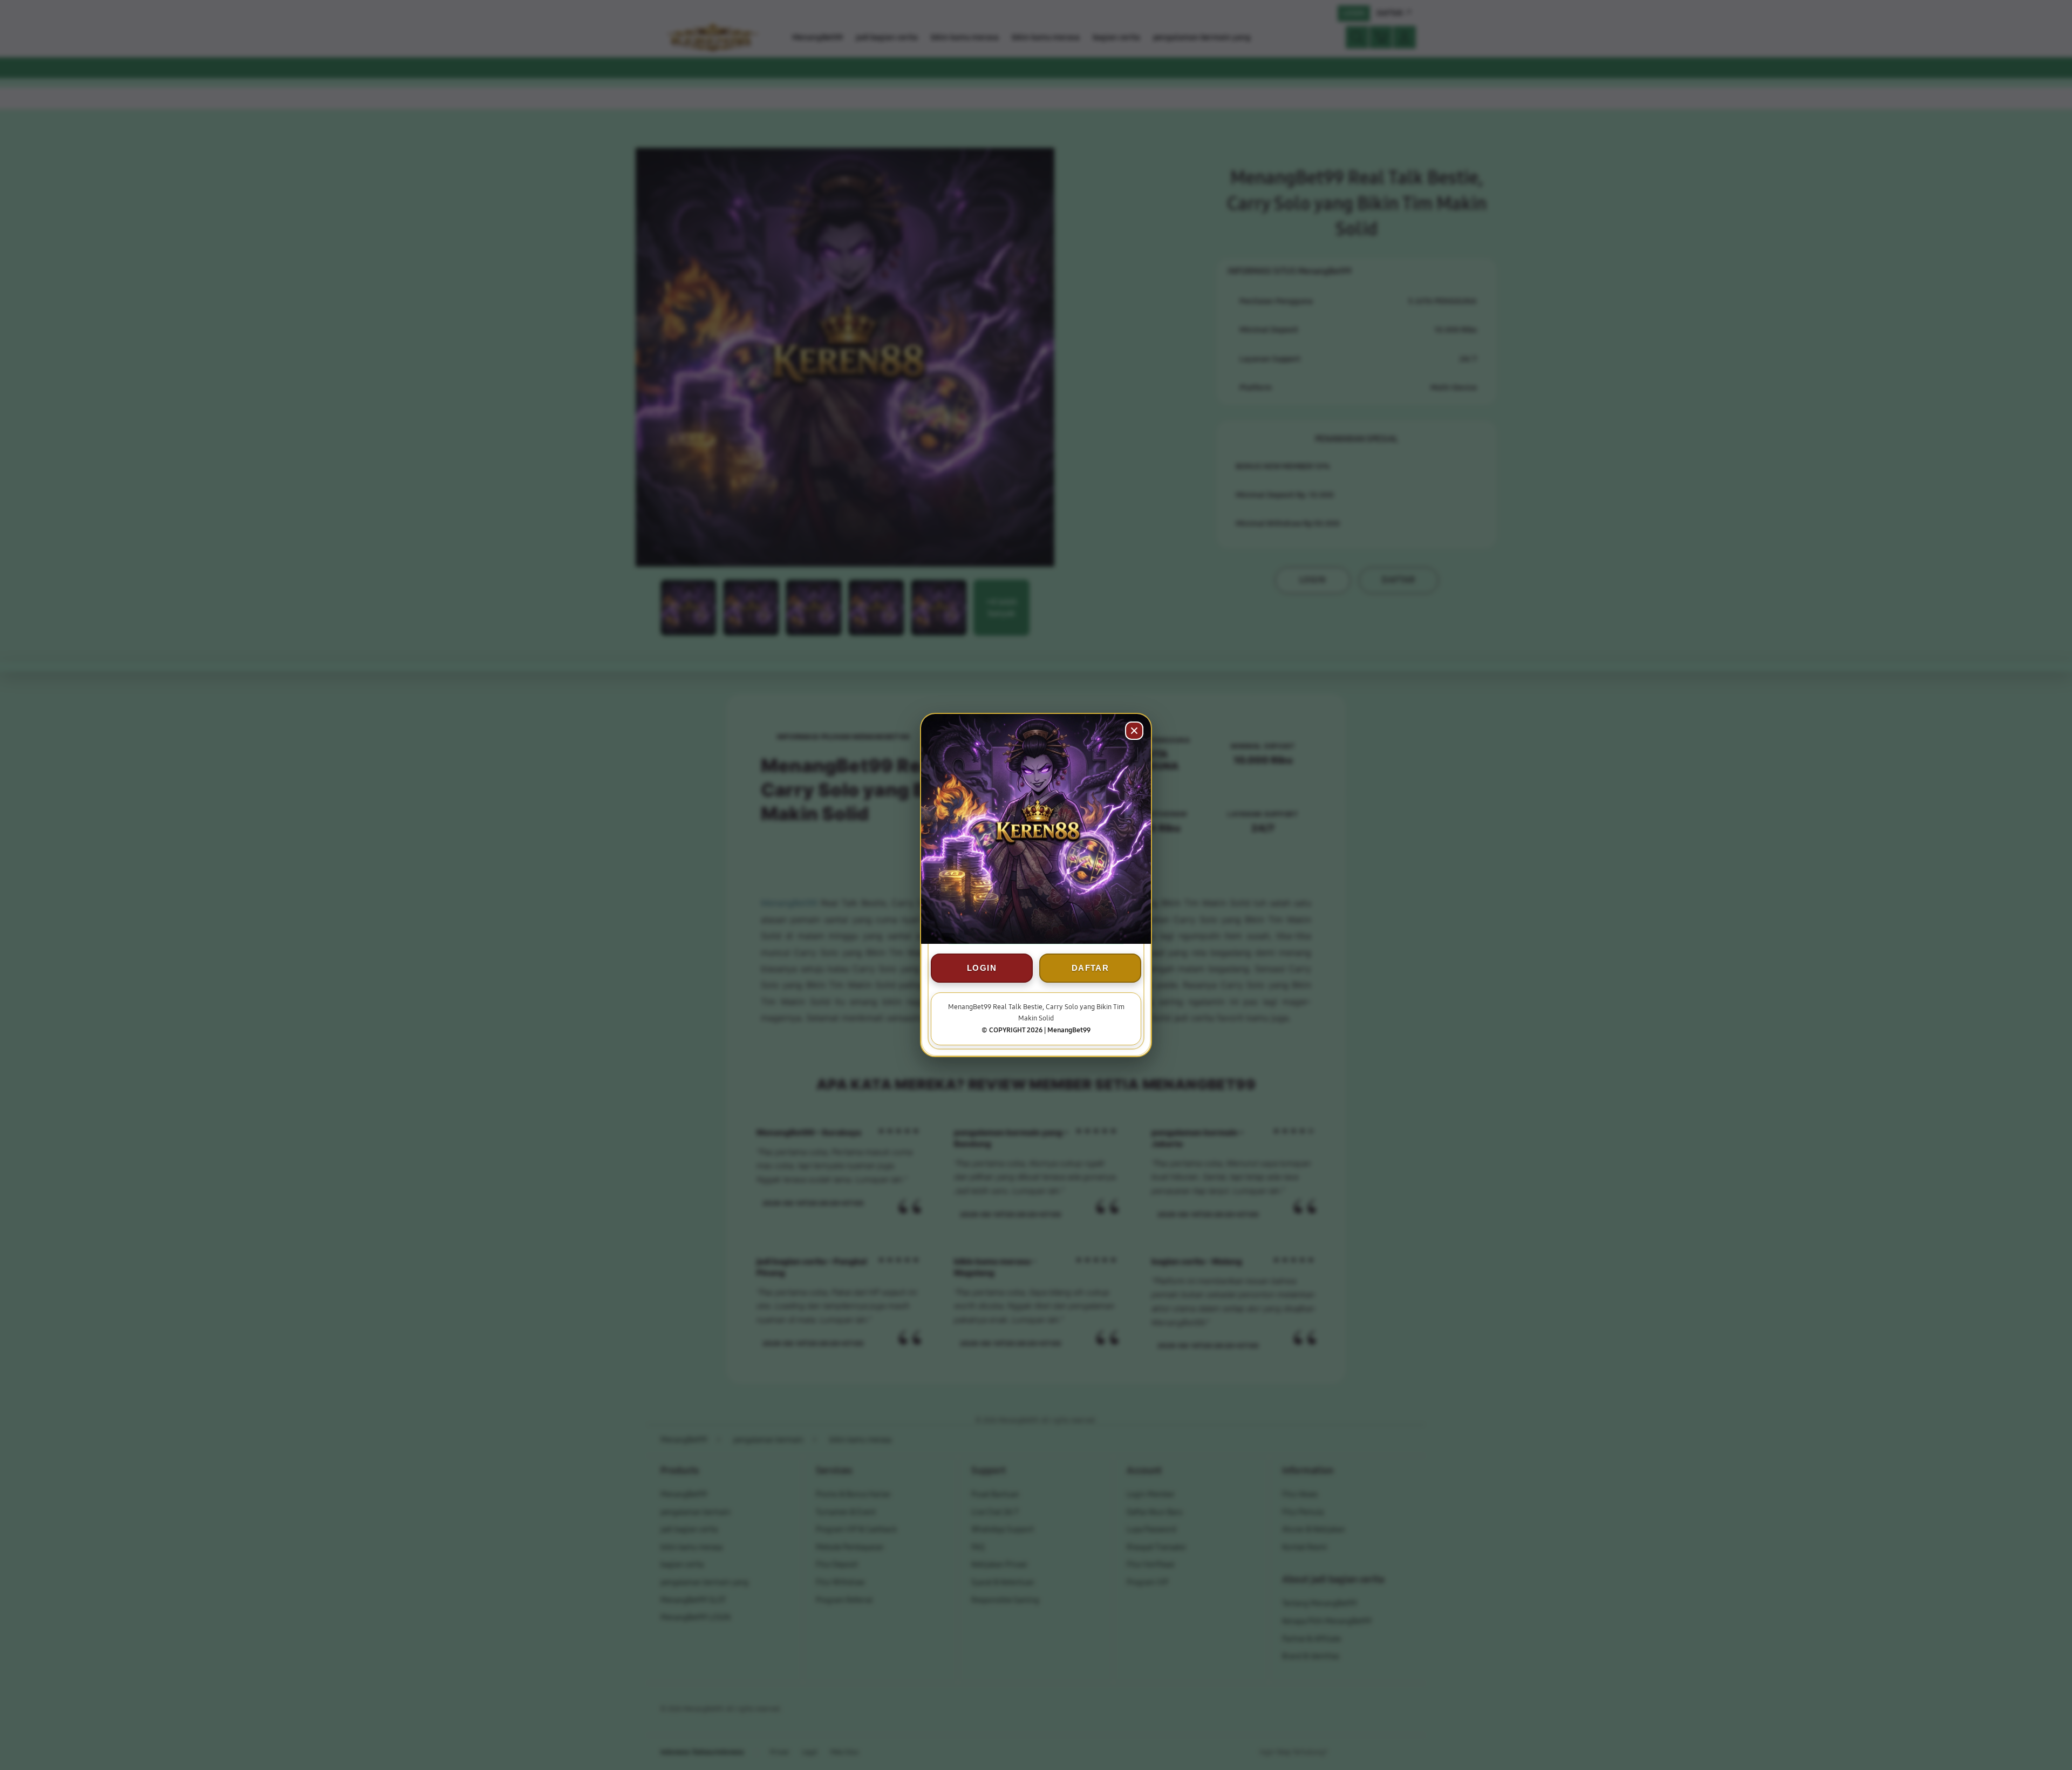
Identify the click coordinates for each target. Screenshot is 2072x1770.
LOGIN (982, 968)
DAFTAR (1090, 968)
